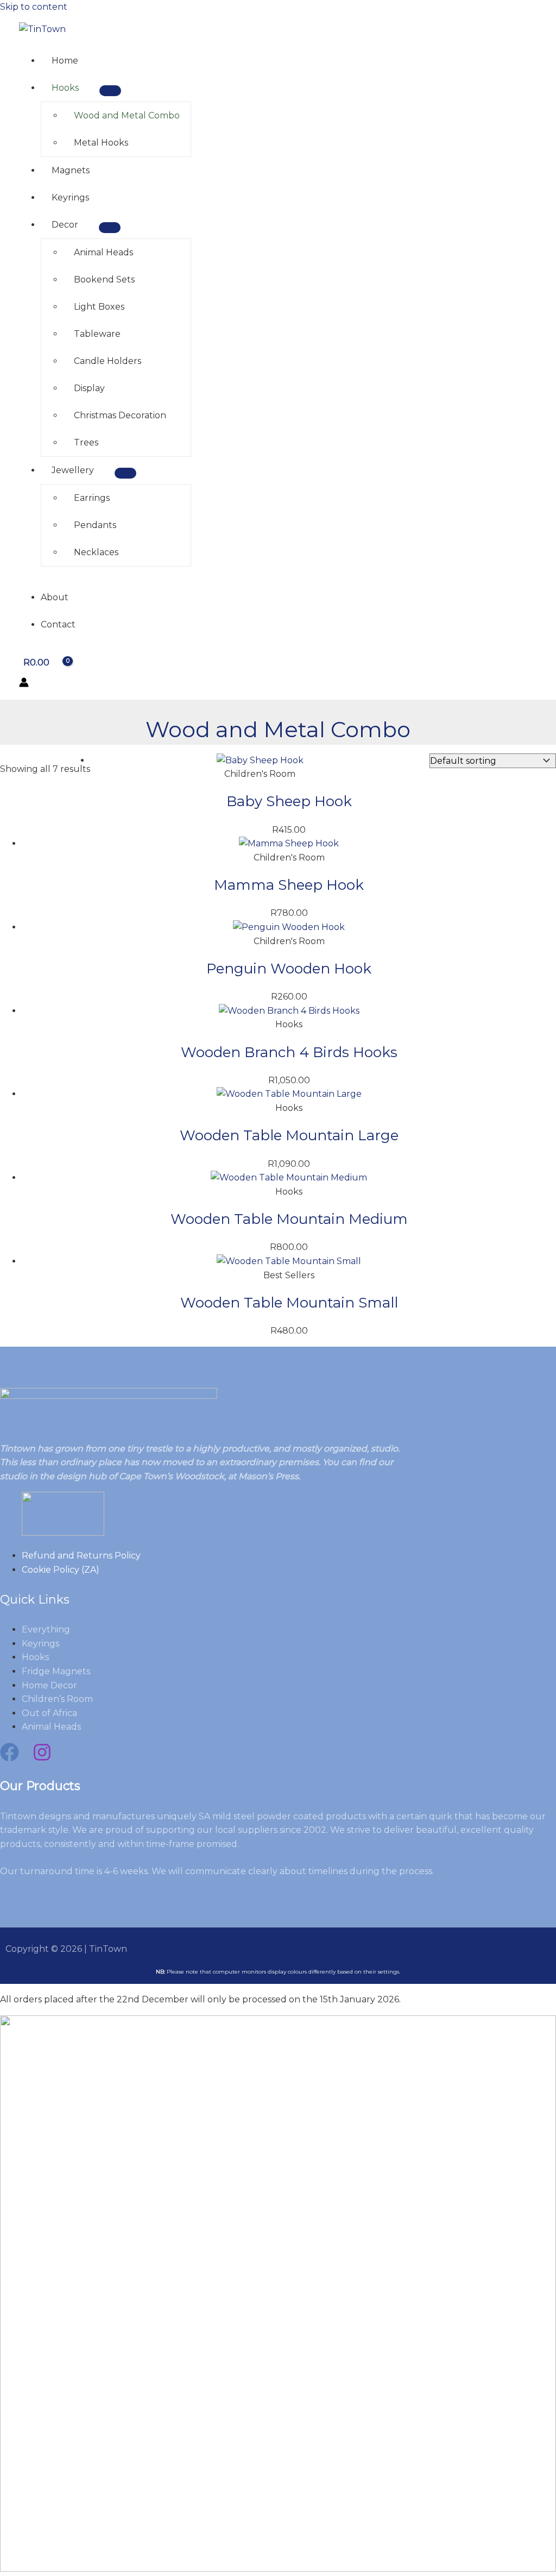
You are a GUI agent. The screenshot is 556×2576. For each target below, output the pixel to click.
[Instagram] (42, 1759)
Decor (65, 225)
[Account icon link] (24, 684)
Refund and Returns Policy (81, 1556)
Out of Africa (49, 1713)
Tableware (97, 334)
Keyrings (70, 197)
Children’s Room (57, 1699)
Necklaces (96, 552)
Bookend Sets (104, 279)
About (55, 597)
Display (89, 388)
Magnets (71, 170)
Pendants (95, 525)
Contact (58, 624)
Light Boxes (99, 307)
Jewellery (73, 470)
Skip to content (34, 7)
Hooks (65, 88)
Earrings (92, 498)
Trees (86, 442)
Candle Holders (108, 361)
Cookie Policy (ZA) (61, 1570)
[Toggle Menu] (110, 91)
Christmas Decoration (120, 415)
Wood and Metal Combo (127, 115)
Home (65, 61)
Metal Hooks (101, 143)
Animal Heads (103, 252)
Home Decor (49, 1685)
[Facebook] (10, 1759)
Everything (46, 1629)
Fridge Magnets (56, 1671)
